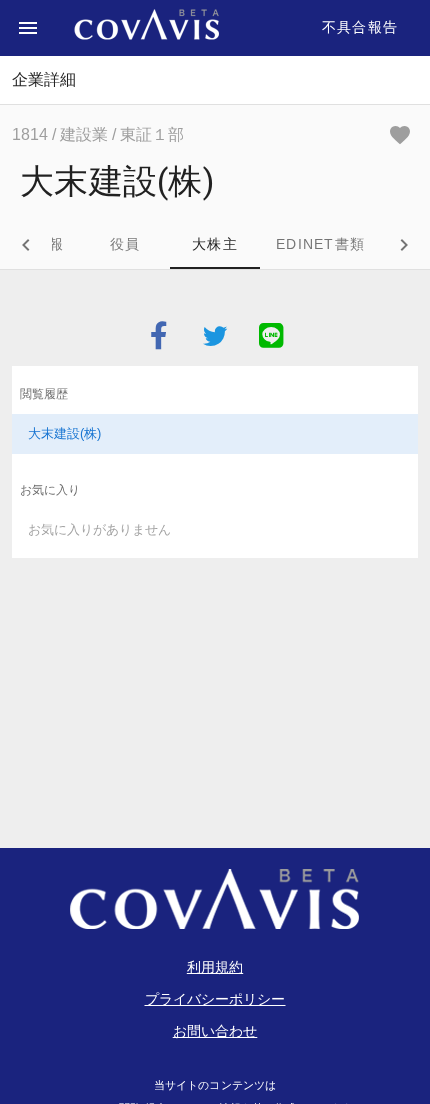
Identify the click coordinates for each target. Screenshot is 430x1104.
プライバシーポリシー (215, 999)
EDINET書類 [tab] (320, 244)
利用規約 (215, 967)
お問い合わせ (215, 1031)
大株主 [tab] (215, 244)
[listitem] (215, 434)
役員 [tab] (125, 244)
